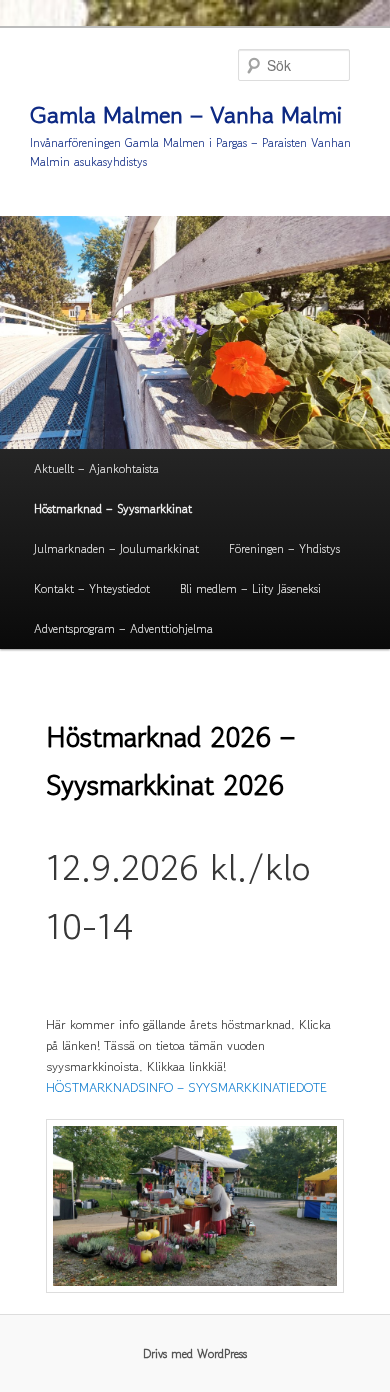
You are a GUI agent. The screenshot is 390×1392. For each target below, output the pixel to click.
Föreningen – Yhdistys (284, 548)
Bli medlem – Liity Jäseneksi (250, 588)
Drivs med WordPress (195, 1353)
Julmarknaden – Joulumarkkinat (116, 548)
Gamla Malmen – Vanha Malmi (186, 114)
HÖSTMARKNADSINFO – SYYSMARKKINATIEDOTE (186, 1087)
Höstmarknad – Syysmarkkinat (113, 508)
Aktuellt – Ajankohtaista (96, 468)
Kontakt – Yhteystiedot (92, 588)
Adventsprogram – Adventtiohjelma (123, 628)
